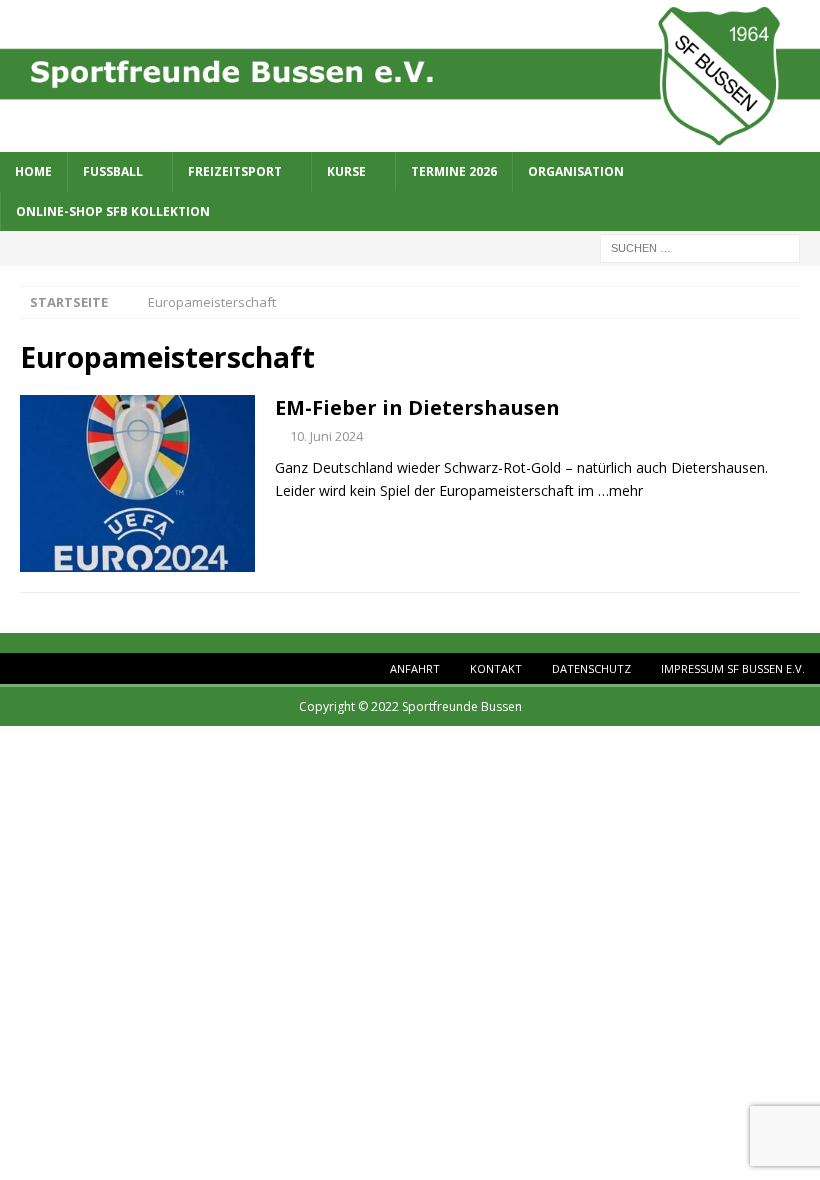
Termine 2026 (454, 171)
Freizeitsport (235, 171)
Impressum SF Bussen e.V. (733, 668)
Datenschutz (591, 668)
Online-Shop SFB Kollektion (113, 211)
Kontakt (496, 668)
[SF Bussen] (410, 139)
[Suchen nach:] (700, 246)
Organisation (576, 171)
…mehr (620, 490)
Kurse (346, 171)
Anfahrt (415, 668)
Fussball (113, 171)
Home (33, 171)
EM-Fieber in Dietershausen (417, 407)
